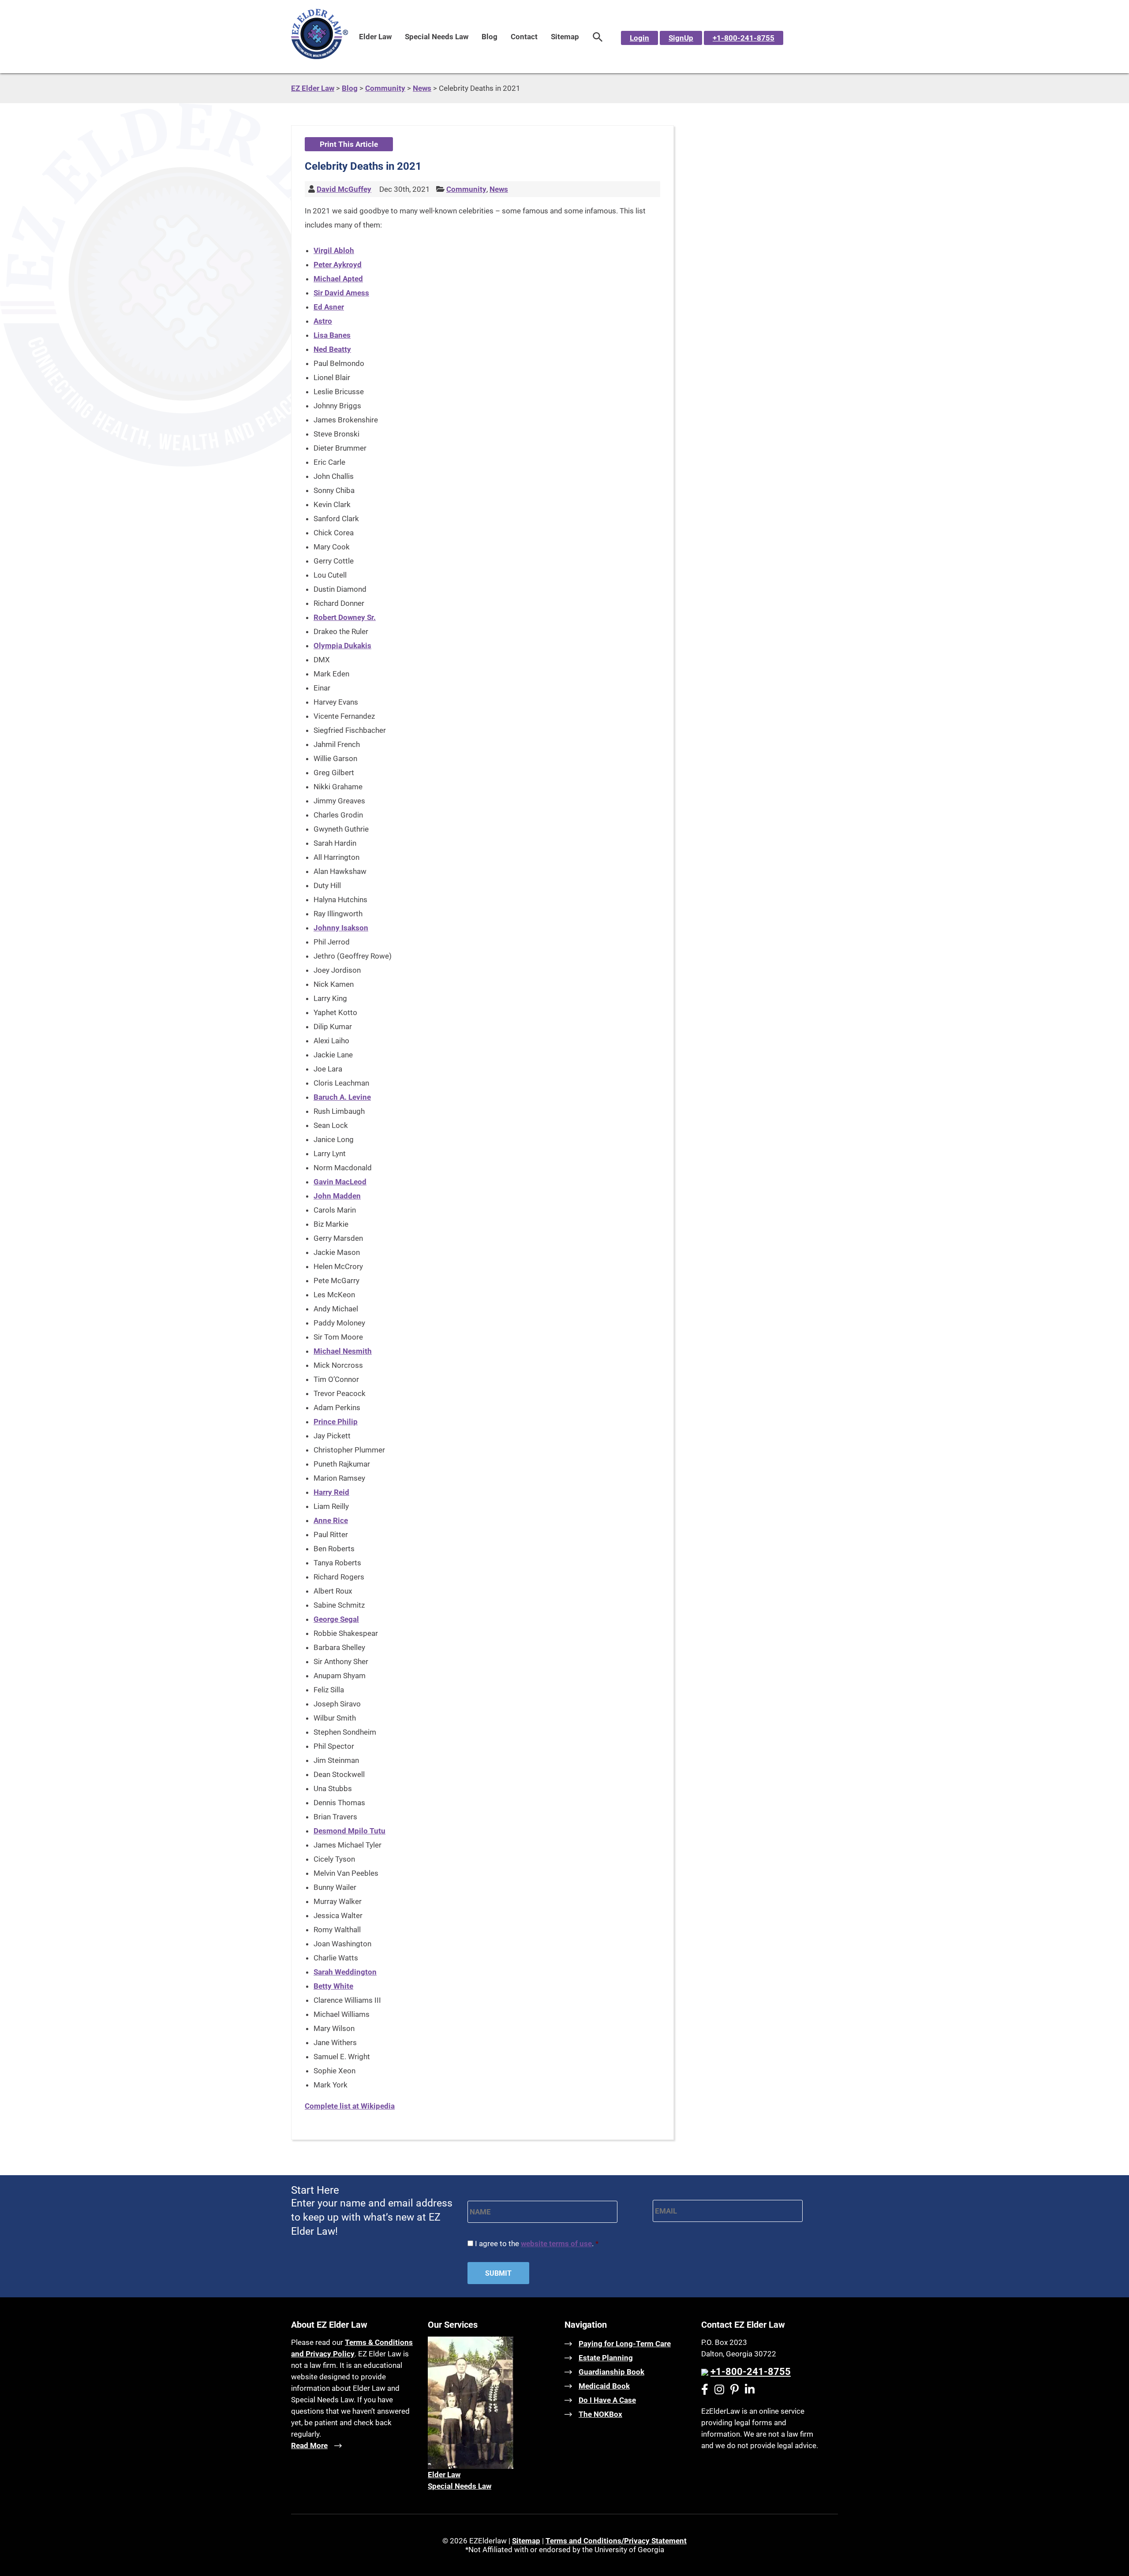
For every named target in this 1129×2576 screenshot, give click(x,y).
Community (466, 189)
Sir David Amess (341, 293)
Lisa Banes (332, 335)
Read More (309, 2445)
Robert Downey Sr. (345, 617)
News (499, 189)
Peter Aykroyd (338, 265)
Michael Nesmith (343, 1351)
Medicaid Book (604, 2386)
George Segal (336, 1619)
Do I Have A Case (607, 2400)
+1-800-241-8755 (744, 38)
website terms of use (556, 2244)
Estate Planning (606, 2358)
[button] (598, 37)
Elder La (441, 2475)
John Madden (337, 1196)
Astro (323, 321)
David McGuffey (344, 189)
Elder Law (375, 37)
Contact (524, 37)
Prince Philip (336, 1422)
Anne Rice (331, 1520)
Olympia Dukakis (342, 646)
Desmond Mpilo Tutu (350, 1831)
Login (639, 38)
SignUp (681, 38)
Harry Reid (331, 1492)
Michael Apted (338, 279)
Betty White (333, 1986)
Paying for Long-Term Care (625, 2344)
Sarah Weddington (345, 1972)
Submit (498, 2273)
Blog (490, 37)
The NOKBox (600, 2414)
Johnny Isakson (341, 928)
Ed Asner (329, 307)
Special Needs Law (437, 37)
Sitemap (565, 37)
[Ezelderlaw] (320, 56)
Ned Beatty (332, 349)
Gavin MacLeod (340, 1182)
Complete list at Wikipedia (350, 2106)
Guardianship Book (611, 2372)
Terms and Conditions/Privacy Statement (616, 2541)
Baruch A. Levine (342, 1097)
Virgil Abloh (334, 250)
